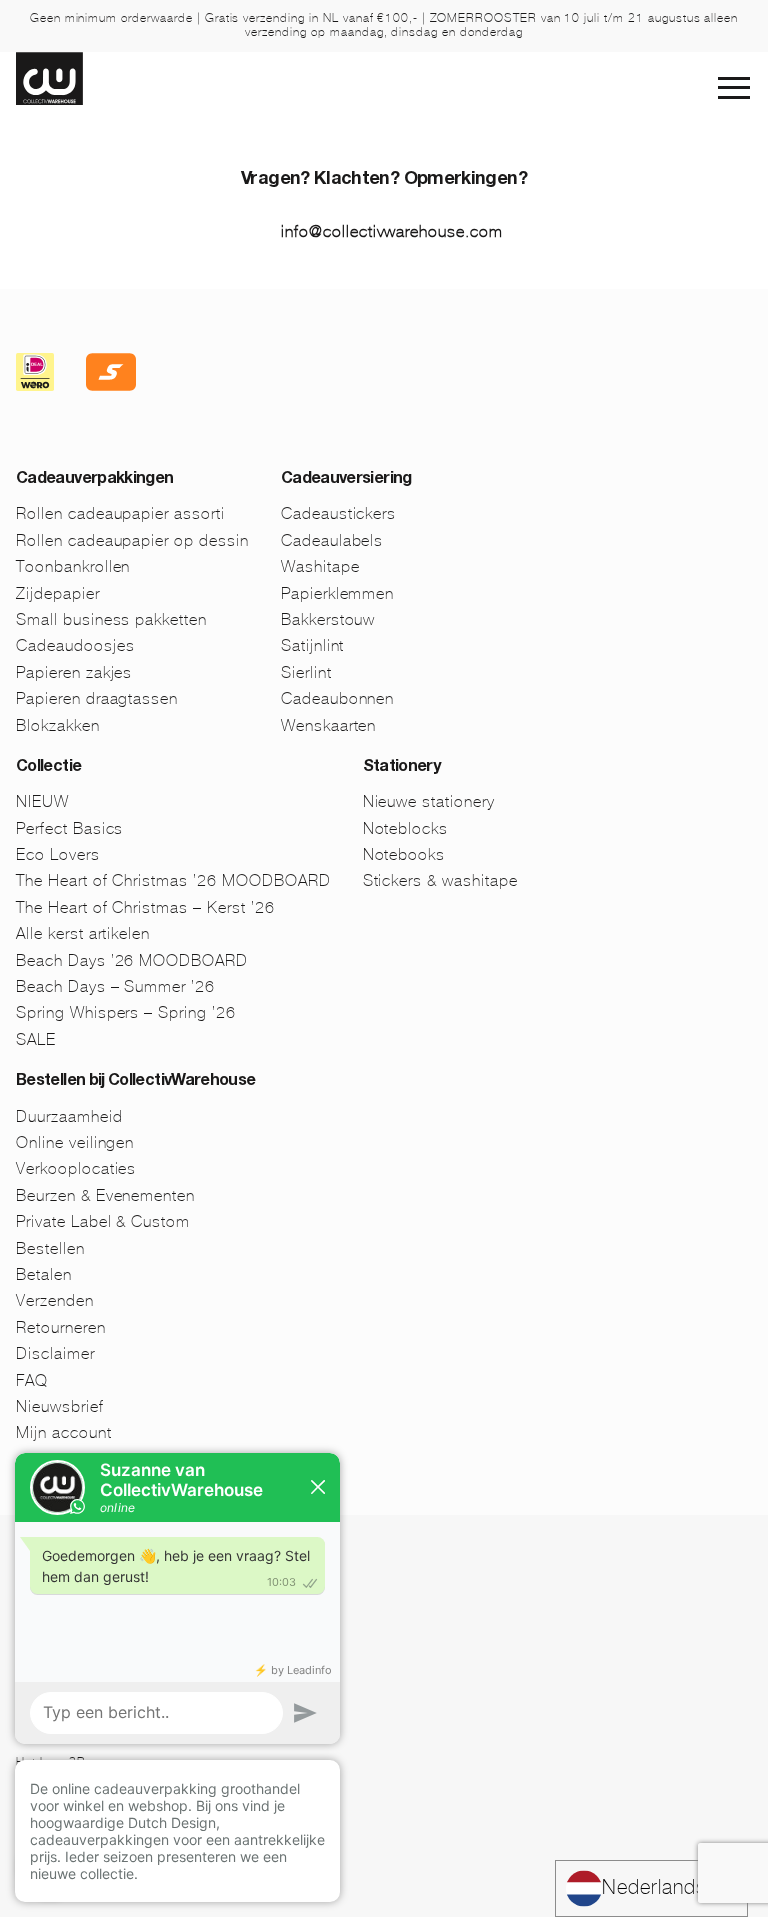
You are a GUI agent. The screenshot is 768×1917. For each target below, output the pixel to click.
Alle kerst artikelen (83, 933)
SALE (36, 1039)
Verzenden (55, 1300)
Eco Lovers (58, 854)
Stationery (402, 768)
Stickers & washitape (440, 880)
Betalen (44, 1274)
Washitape (320, 566)
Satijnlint (313, 645)
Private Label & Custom (103, 1221)
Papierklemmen (337, 593)
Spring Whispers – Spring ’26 (126, 1012)
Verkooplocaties (76, 1168)
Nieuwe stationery (429, 801)
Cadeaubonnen (338, 698)
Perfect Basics (69, 828)
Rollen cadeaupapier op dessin (132, 540)
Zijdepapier (58, 593)
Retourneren (61, 1327)
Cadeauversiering (346, 480)
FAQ (32, 1380)
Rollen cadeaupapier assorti (120, 513)
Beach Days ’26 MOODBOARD (132, 960)
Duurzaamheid (69, 1116)
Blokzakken (58, 725)
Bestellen (50, 1248)
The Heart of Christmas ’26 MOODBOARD (173, 880)
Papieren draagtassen (97, 698)
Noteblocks (406, 828)
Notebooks (404, 854)
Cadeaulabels (332, 540)
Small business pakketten (111, 619)
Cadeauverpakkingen (94, 480)
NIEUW (42, 801)
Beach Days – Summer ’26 (115, 986)
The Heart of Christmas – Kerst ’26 (145, 907)
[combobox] (651, 1888)
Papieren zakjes (74, 672)
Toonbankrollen (73, 566)
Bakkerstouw (328, 619)
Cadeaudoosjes (75, 645)
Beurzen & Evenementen (105, 1195)
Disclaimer (55, 1353)
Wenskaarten (329, 725)
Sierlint (306, 672)
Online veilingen (75, 1142)
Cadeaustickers (338, 513)
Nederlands (654, 1887)
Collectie (48, 768)
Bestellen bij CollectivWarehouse (136, 1082)
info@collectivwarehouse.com (392, 231)
